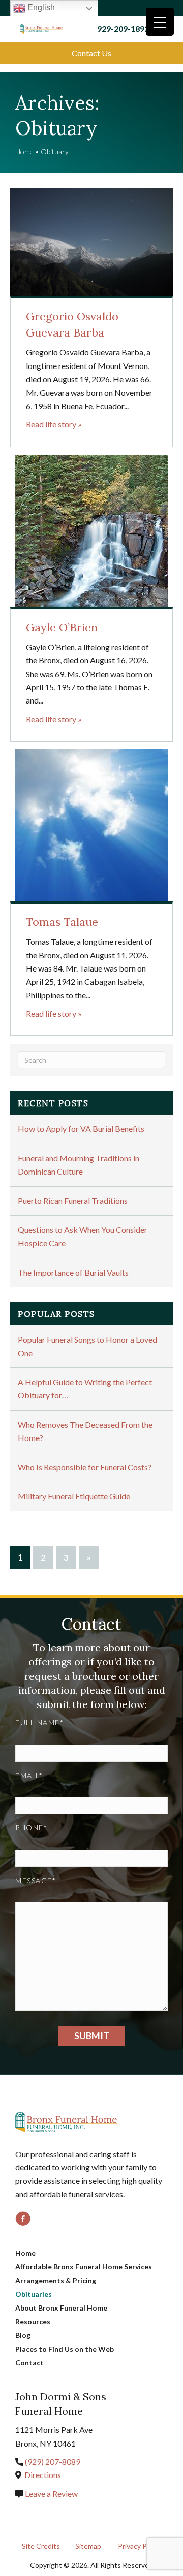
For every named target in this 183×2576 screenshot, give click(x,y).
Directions (43, 2475)
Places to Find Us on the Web (65, 2349)
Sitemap (88, 2546)
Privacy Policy (140, 2546)
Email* (29, 1775)
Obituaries (34, 2294)
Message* (36, 1880)
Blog (23, 2335)
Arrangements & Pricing (56, 2280)
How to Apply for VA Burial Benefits (81, 1129)
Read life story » (54, 424)
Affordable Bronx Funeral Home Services (84, 2267)
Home (24, 152)
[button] (91, 53)
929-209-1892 (123, 29)
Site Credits (41, 2546)
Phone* (31, 1828)
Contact (29, 2363)
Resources (33, 2321)
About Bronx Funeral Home (61, 2308)
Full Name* (39, 1722)
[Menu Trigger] (160, 22)
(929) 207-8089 (53, 2462)
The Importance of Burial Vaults (73, 1272)
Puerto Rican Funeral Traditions (73, 1201)
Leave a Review (51, 2494)
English (40, 7)
